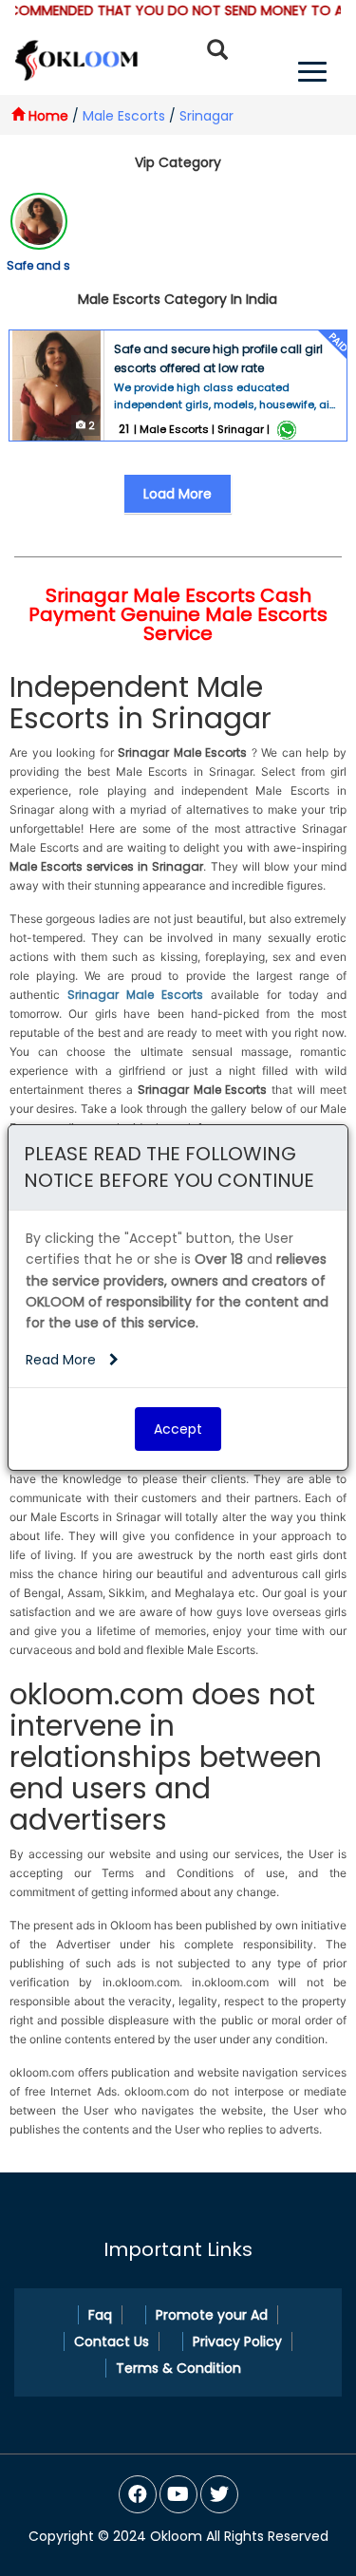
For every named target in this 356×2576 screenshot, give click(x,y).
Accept (178, 1429)
